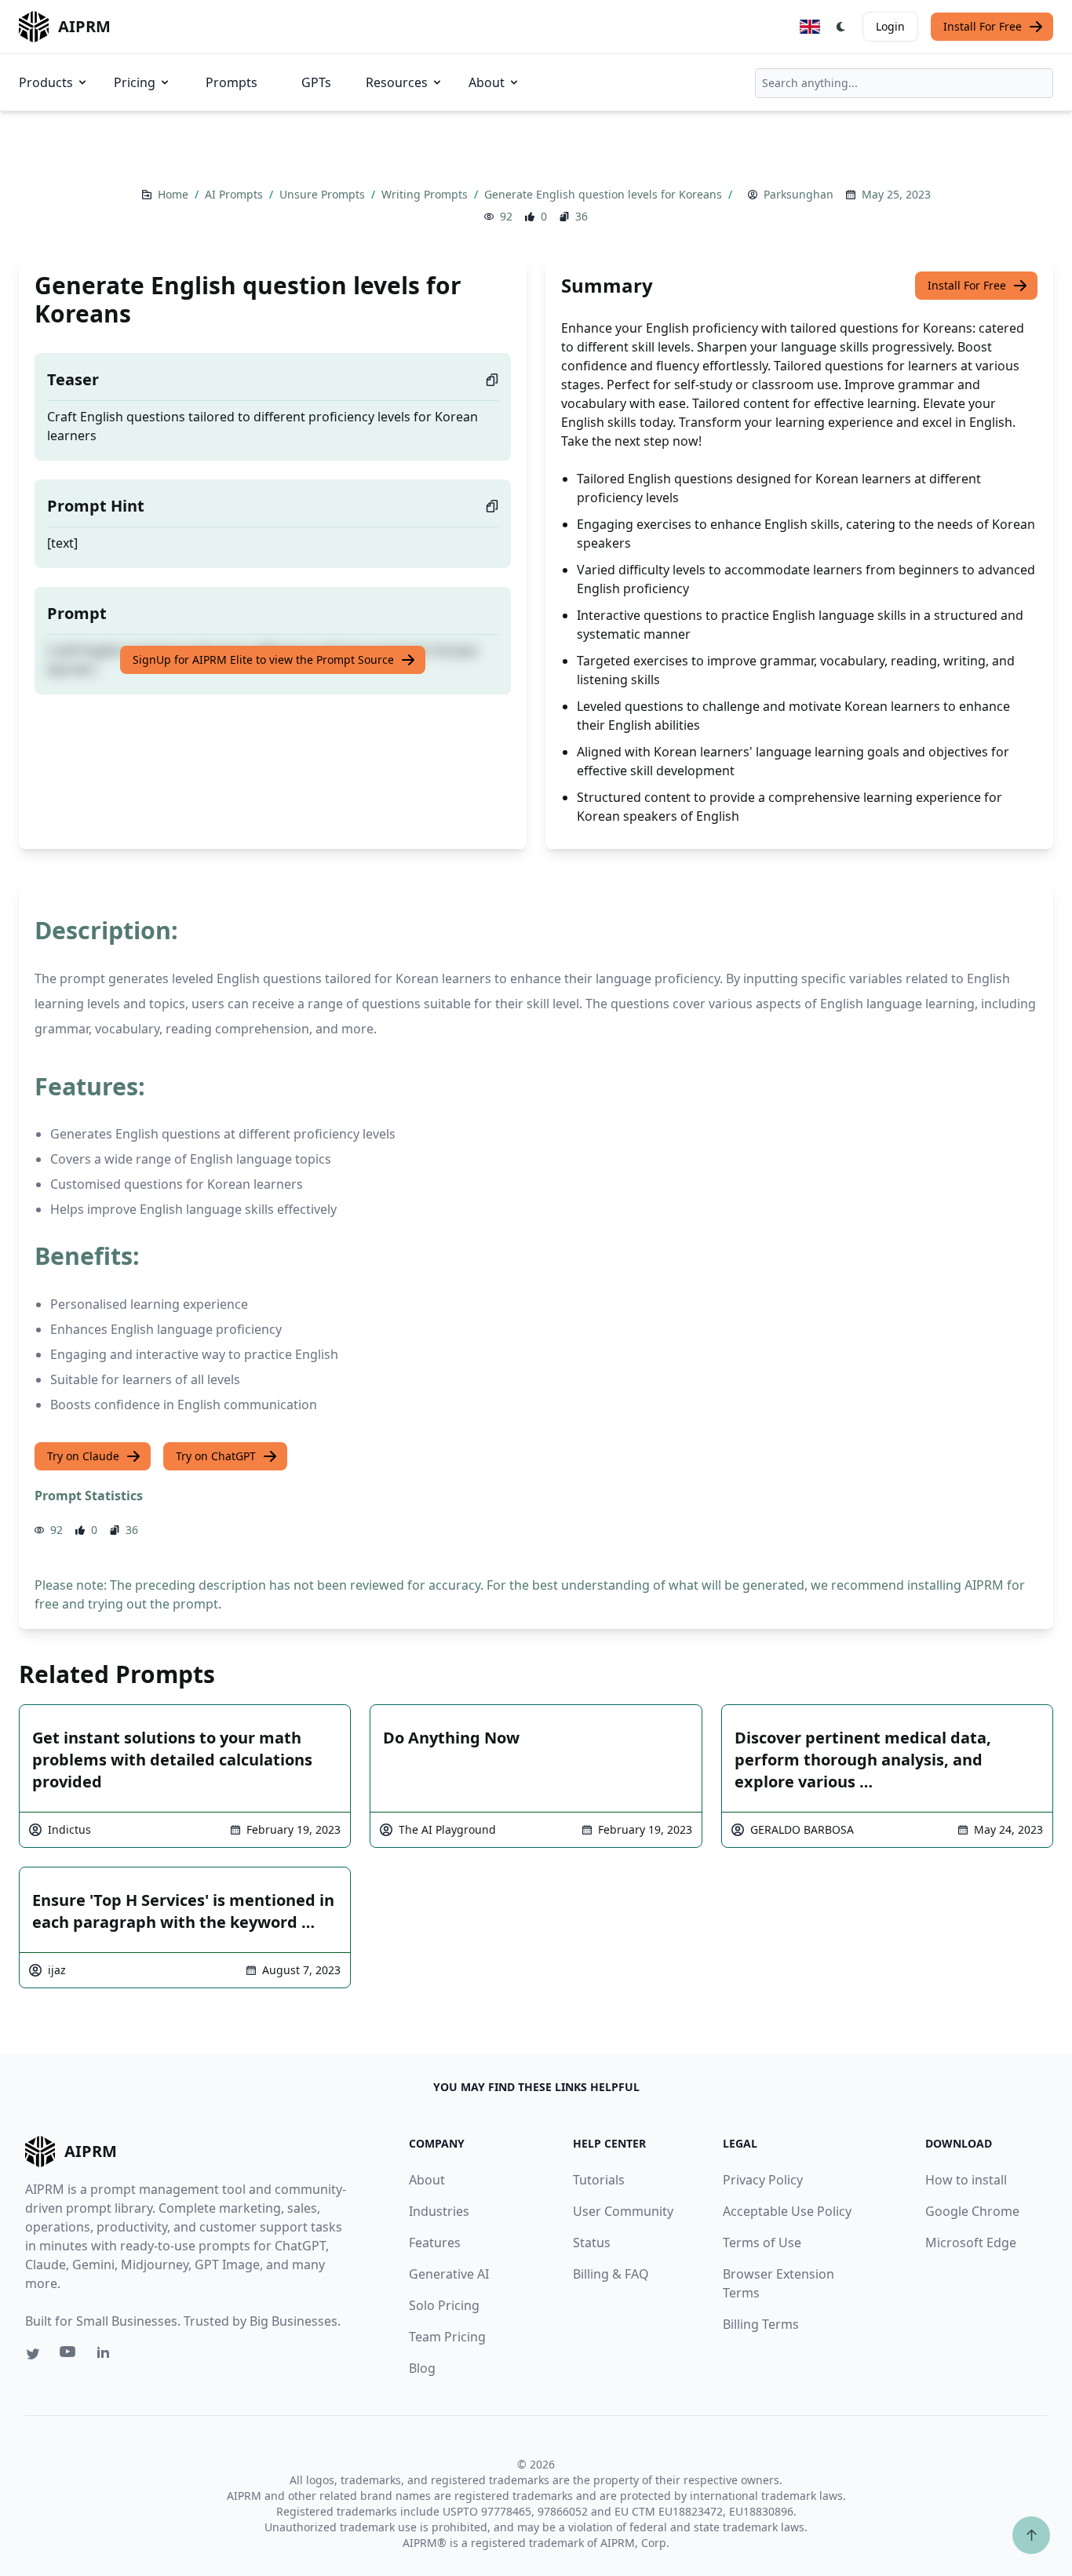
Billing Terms (761, 2324)
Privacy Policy (763, 2180)
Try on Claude (83, 1456)
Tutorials (599, 2180)
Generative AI (449, 2274)
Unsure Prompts (324, 194)
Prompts (232, 82)
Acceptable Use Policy (787, 2211)
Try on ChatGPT (216, 1456)
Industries (439, 2211)
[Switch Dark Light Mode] (841, 27)
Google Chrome (972, 2211)
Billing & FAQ (611, 2274)
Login (890, 26)
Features (435, 2243)
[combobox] (904, 83)
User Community (623, 2211)
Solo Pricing (444, 2305)
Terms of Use (762, 2243)
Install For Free (983, 26)
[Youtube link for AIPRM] (69, 2356)
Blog (422, 2368)
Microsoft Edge (971, 2243)
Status (592, 2243)
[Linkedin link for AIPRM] (107, 2356)
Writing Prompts (426, 194)
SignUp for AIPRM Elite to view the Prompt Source (263, 659)
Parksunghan (799, 194)
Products (46, 82)
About (487, 82)
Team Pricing (447, 2337)
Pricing (135, 82)
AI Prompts (235, 194)
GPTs (316, 82)
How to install (966, 2180)
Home (175, 194)
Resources (397, 82)
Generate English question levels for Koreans (605, 194)
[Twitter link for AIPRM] (33, 2354)
